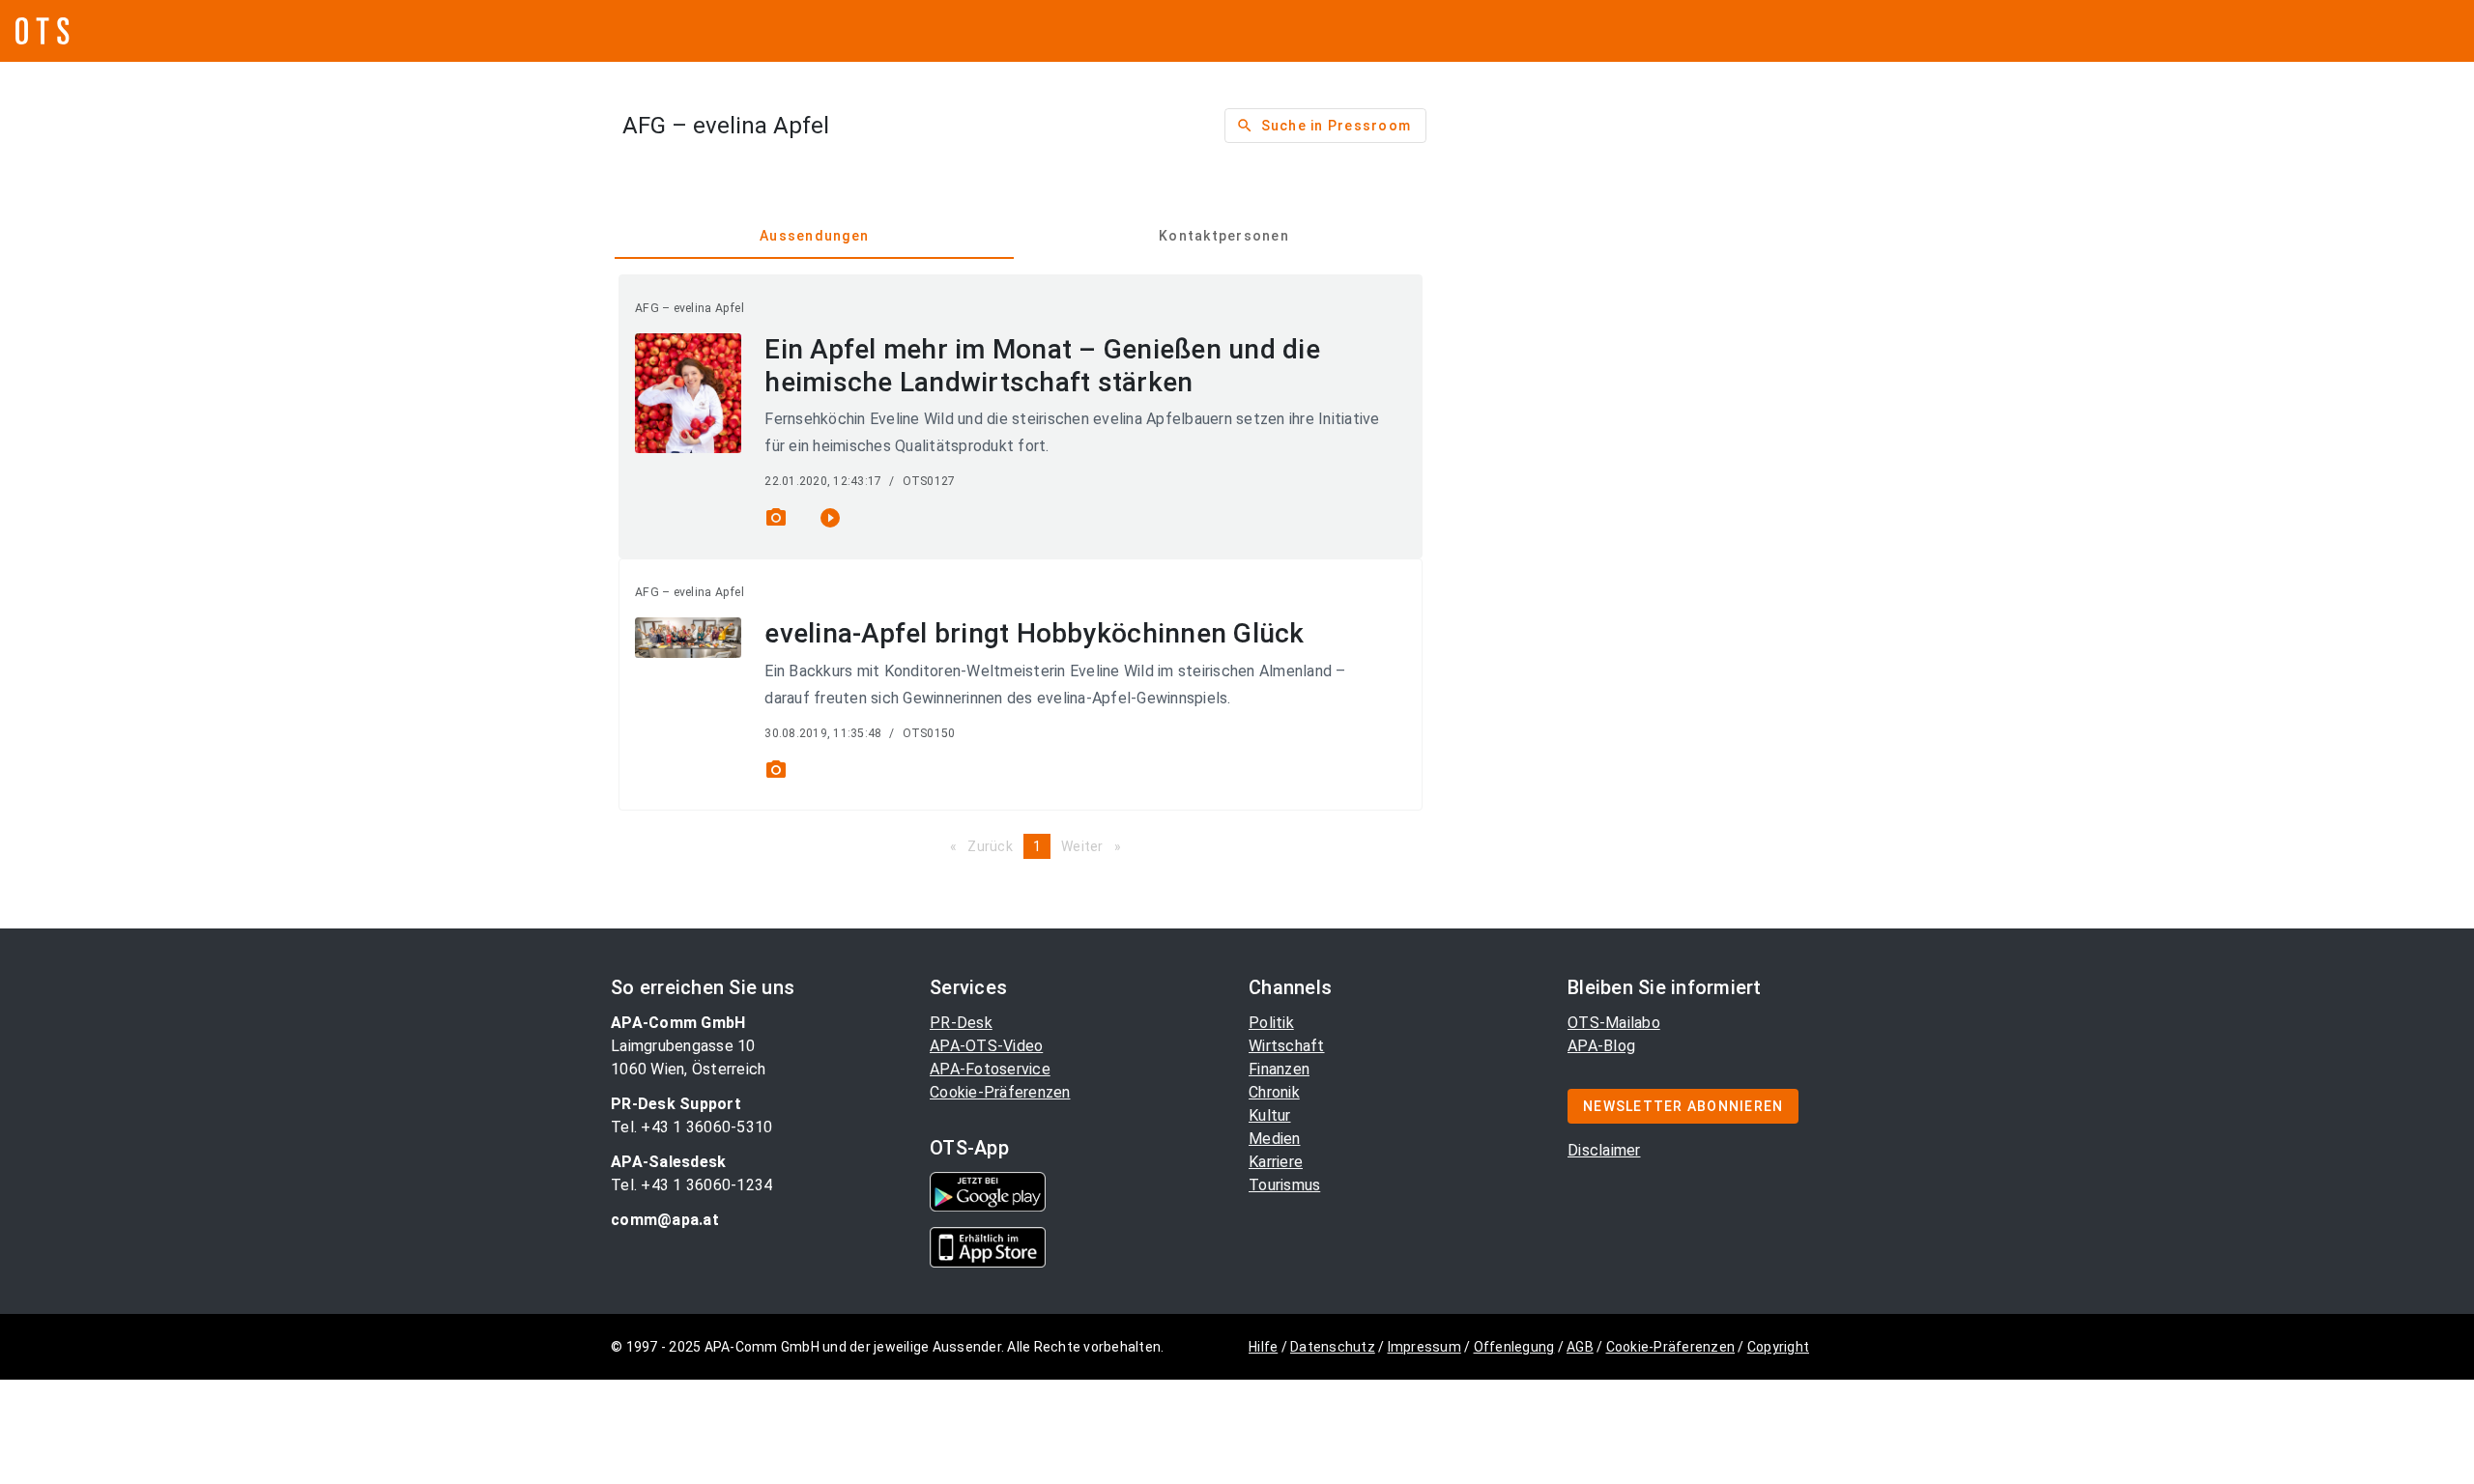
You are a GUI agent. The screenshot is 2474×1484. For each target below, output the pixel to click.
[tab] (814, 236)
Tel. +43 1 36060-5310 (691, 1127)
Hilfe (1263, 1347)
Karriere (1276, 1162)
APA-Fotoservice (990, 1069)
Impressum (1424, 1347)
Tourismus (1284, 1185)
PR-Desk (961, 1023)
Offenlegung (1514, 1347)
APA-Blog (1601, 1046)
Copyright (1778, 1347)
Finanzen (1279, 1069)
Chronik (1274, 1092)
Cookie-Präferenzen (1000, 1092)
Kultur (1270, 1115)
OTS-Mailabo (1614, 1023)
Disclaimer (1604, 1150)
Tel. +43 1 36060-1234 (691, 1185)
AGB (1580, 1347)
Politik (1271, 1023)
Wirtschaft (1287, 1046)
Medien (1275, 1139)
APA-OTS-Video (986, 1046)
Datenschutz (1333, 1347)
